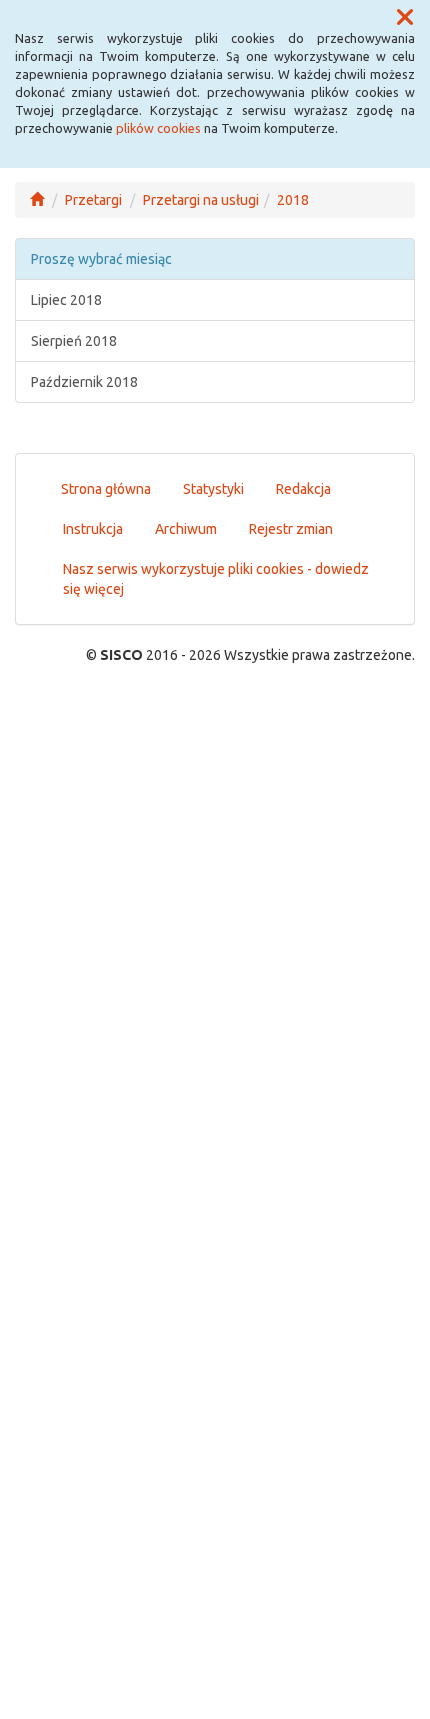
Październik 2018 (84, 382)
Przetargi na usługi (201, 200)
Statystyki (213, 489)
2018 (293, 200)
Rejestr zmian (291, 529)
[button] (405, 18)
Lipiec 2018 (66, 300)
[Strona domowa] (37, 200)
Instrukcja (93, 529)
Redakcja (303, 489)
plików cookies (158, 128)
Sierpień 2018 (74, 341)
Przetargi (93, 200)
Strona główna (106, 489)
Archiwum (186, 529)
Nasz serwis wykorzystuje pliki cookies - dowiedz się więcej (216, 579)
